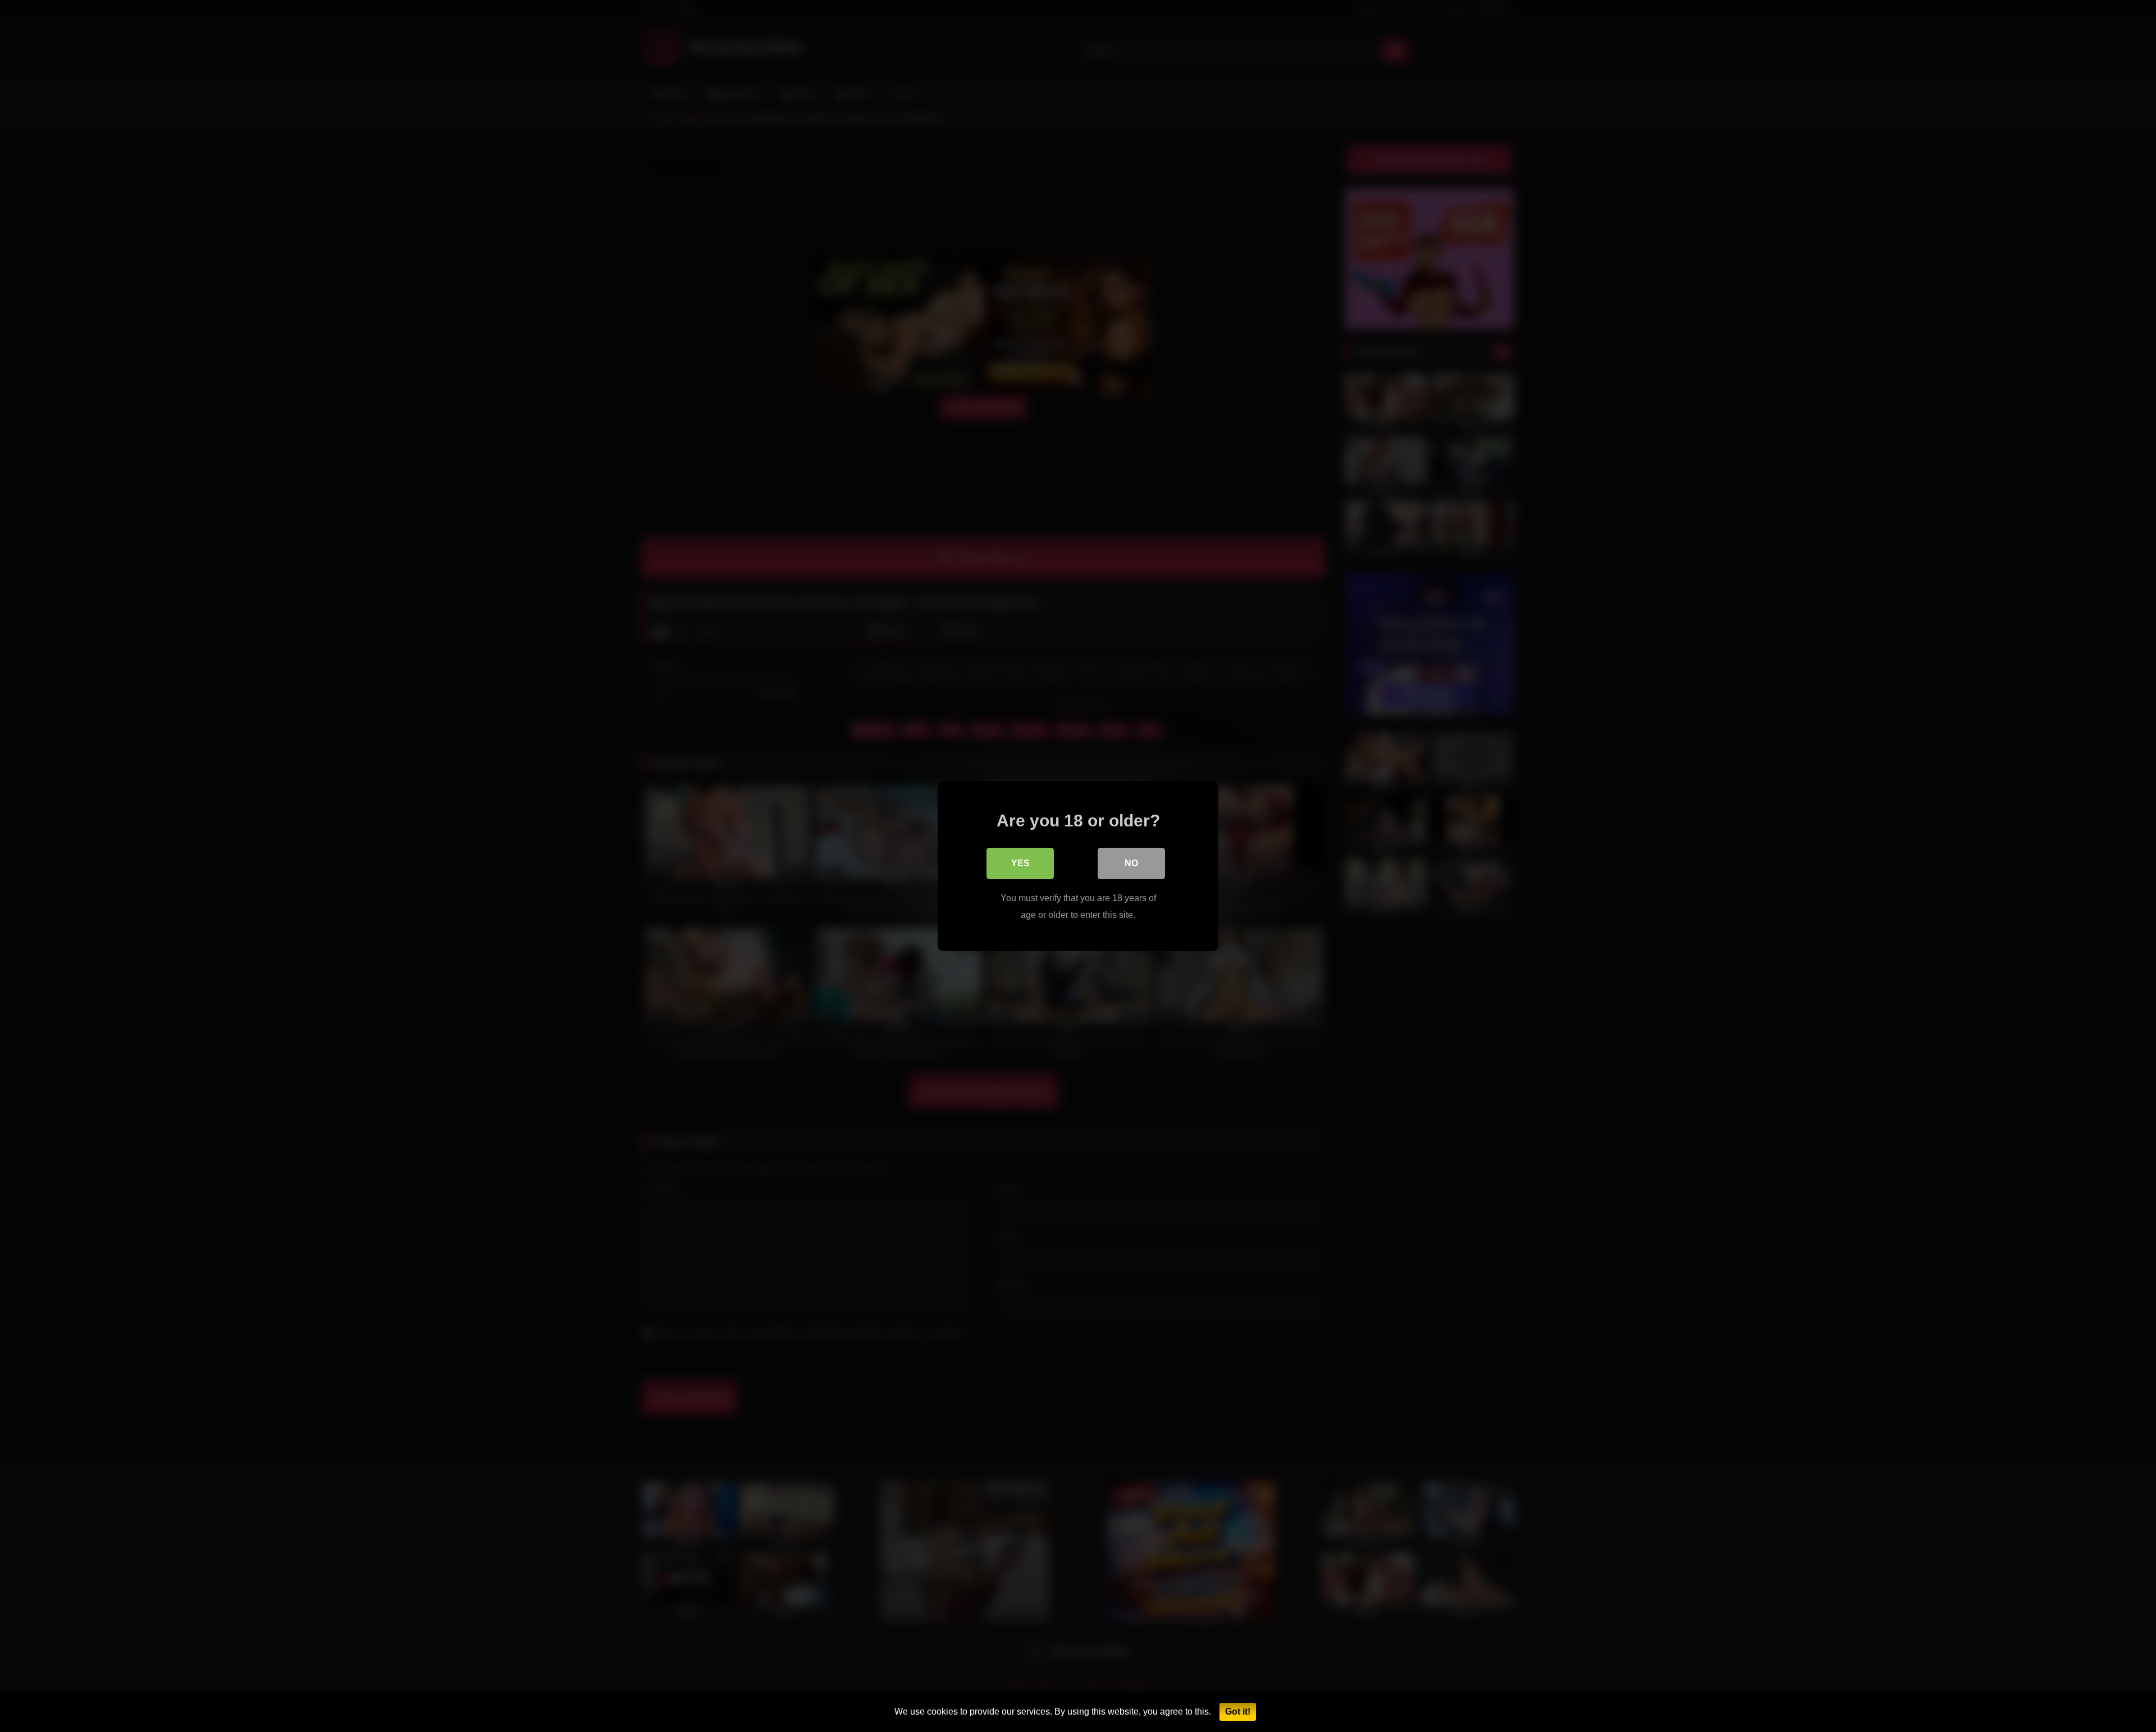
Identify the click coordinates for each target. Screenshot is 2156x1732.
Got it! (1238, 1712)
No (1131, 863)
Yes (1020, 863)
